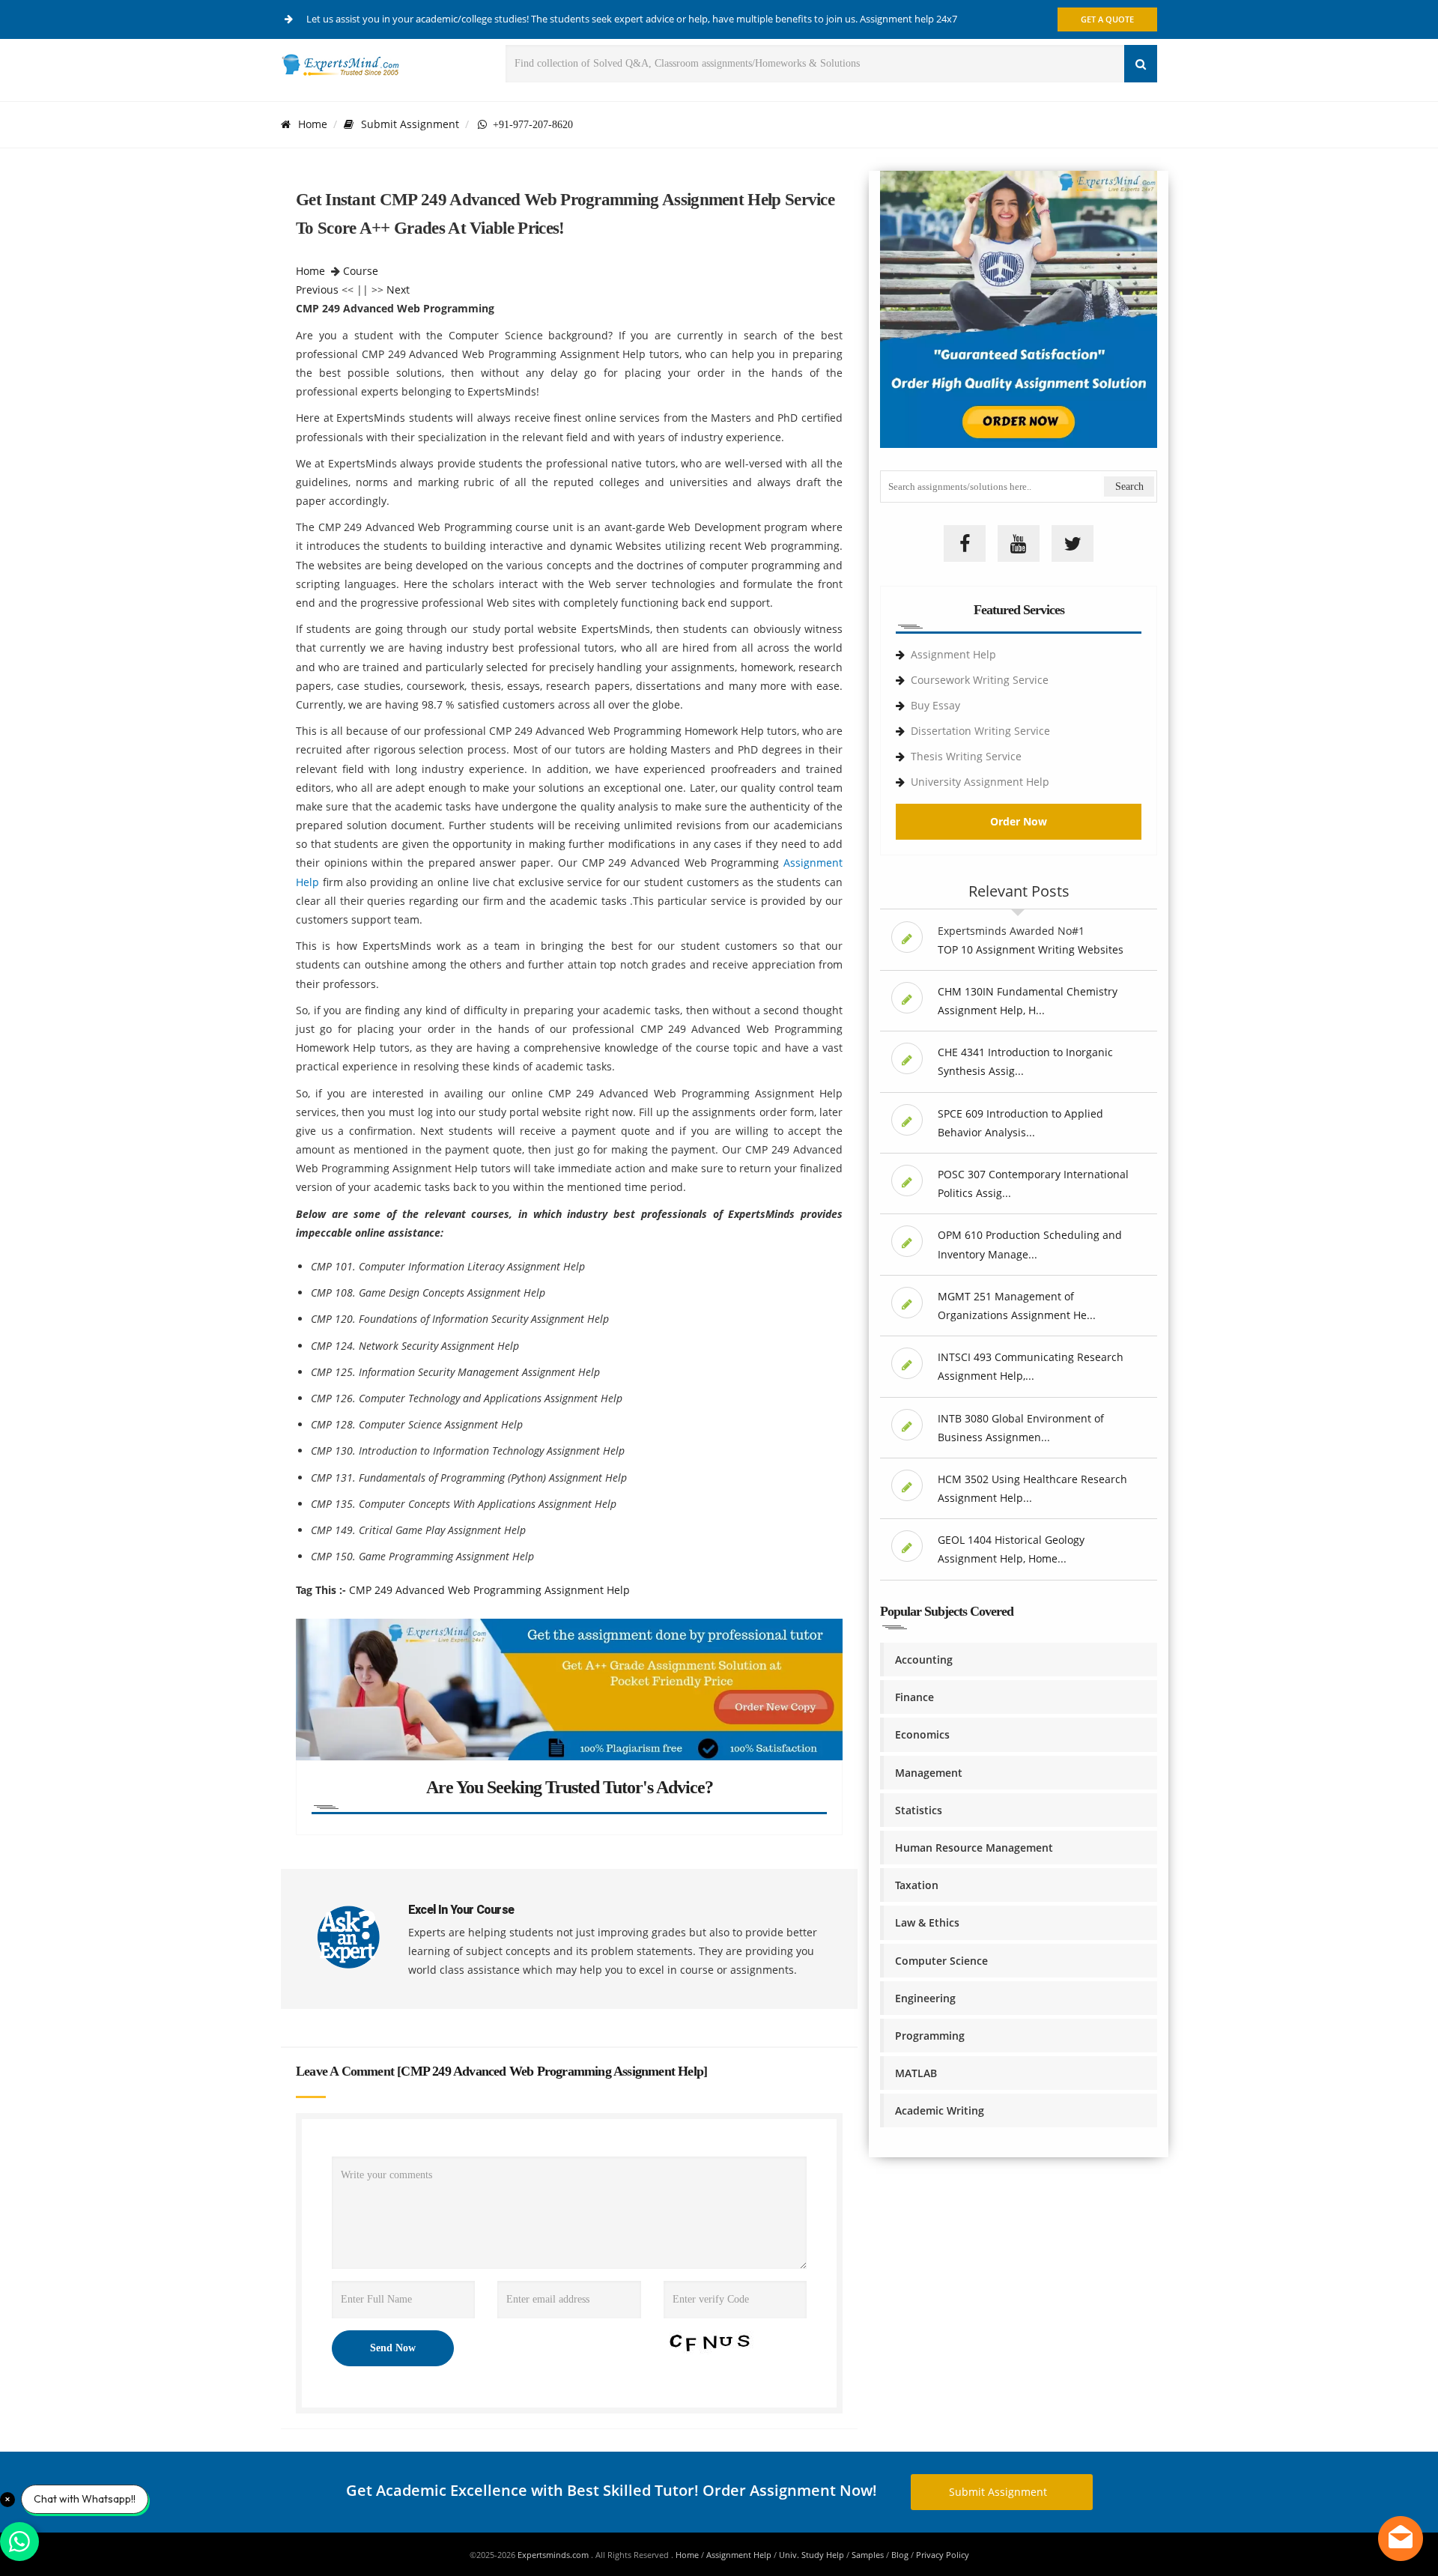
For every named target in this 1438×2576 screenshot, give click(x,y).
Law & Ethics (927, 1922)
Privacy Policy (943, 2555)
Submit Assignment (410, 124)
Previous (317, 290)
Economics (922, 1734)
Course (361, 271)
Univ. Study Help (811, 2555)
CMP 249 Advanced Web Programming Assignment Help (489, 1590)
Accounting (924, 1660)
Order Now (1019, 821)
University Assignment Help (980, 782)
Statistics (919, 1810)
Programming (930, 2036)
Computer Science (941, 1961)
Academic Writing (940, 2110)
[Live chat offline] (1401, 2539)
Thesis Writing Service (966, 756)
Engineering (925, 1998)
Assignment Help (953, 654)
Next (398, 290)
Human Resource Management (974, 1848)
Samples (868, 2555)
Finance (914, 1697)
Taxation (917, 1885)
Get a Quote (1107, 19)
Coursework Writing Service (980, 680)
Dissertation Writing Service (980, 731)
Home (313, 124)
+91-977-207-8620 (530, 124)
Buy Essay (935, 705)
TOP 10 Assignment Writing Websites (1031, 949)
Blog (900, 2555)
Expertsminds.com (554, 2555)
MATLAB (916, 2073)
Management (929, 1773)
